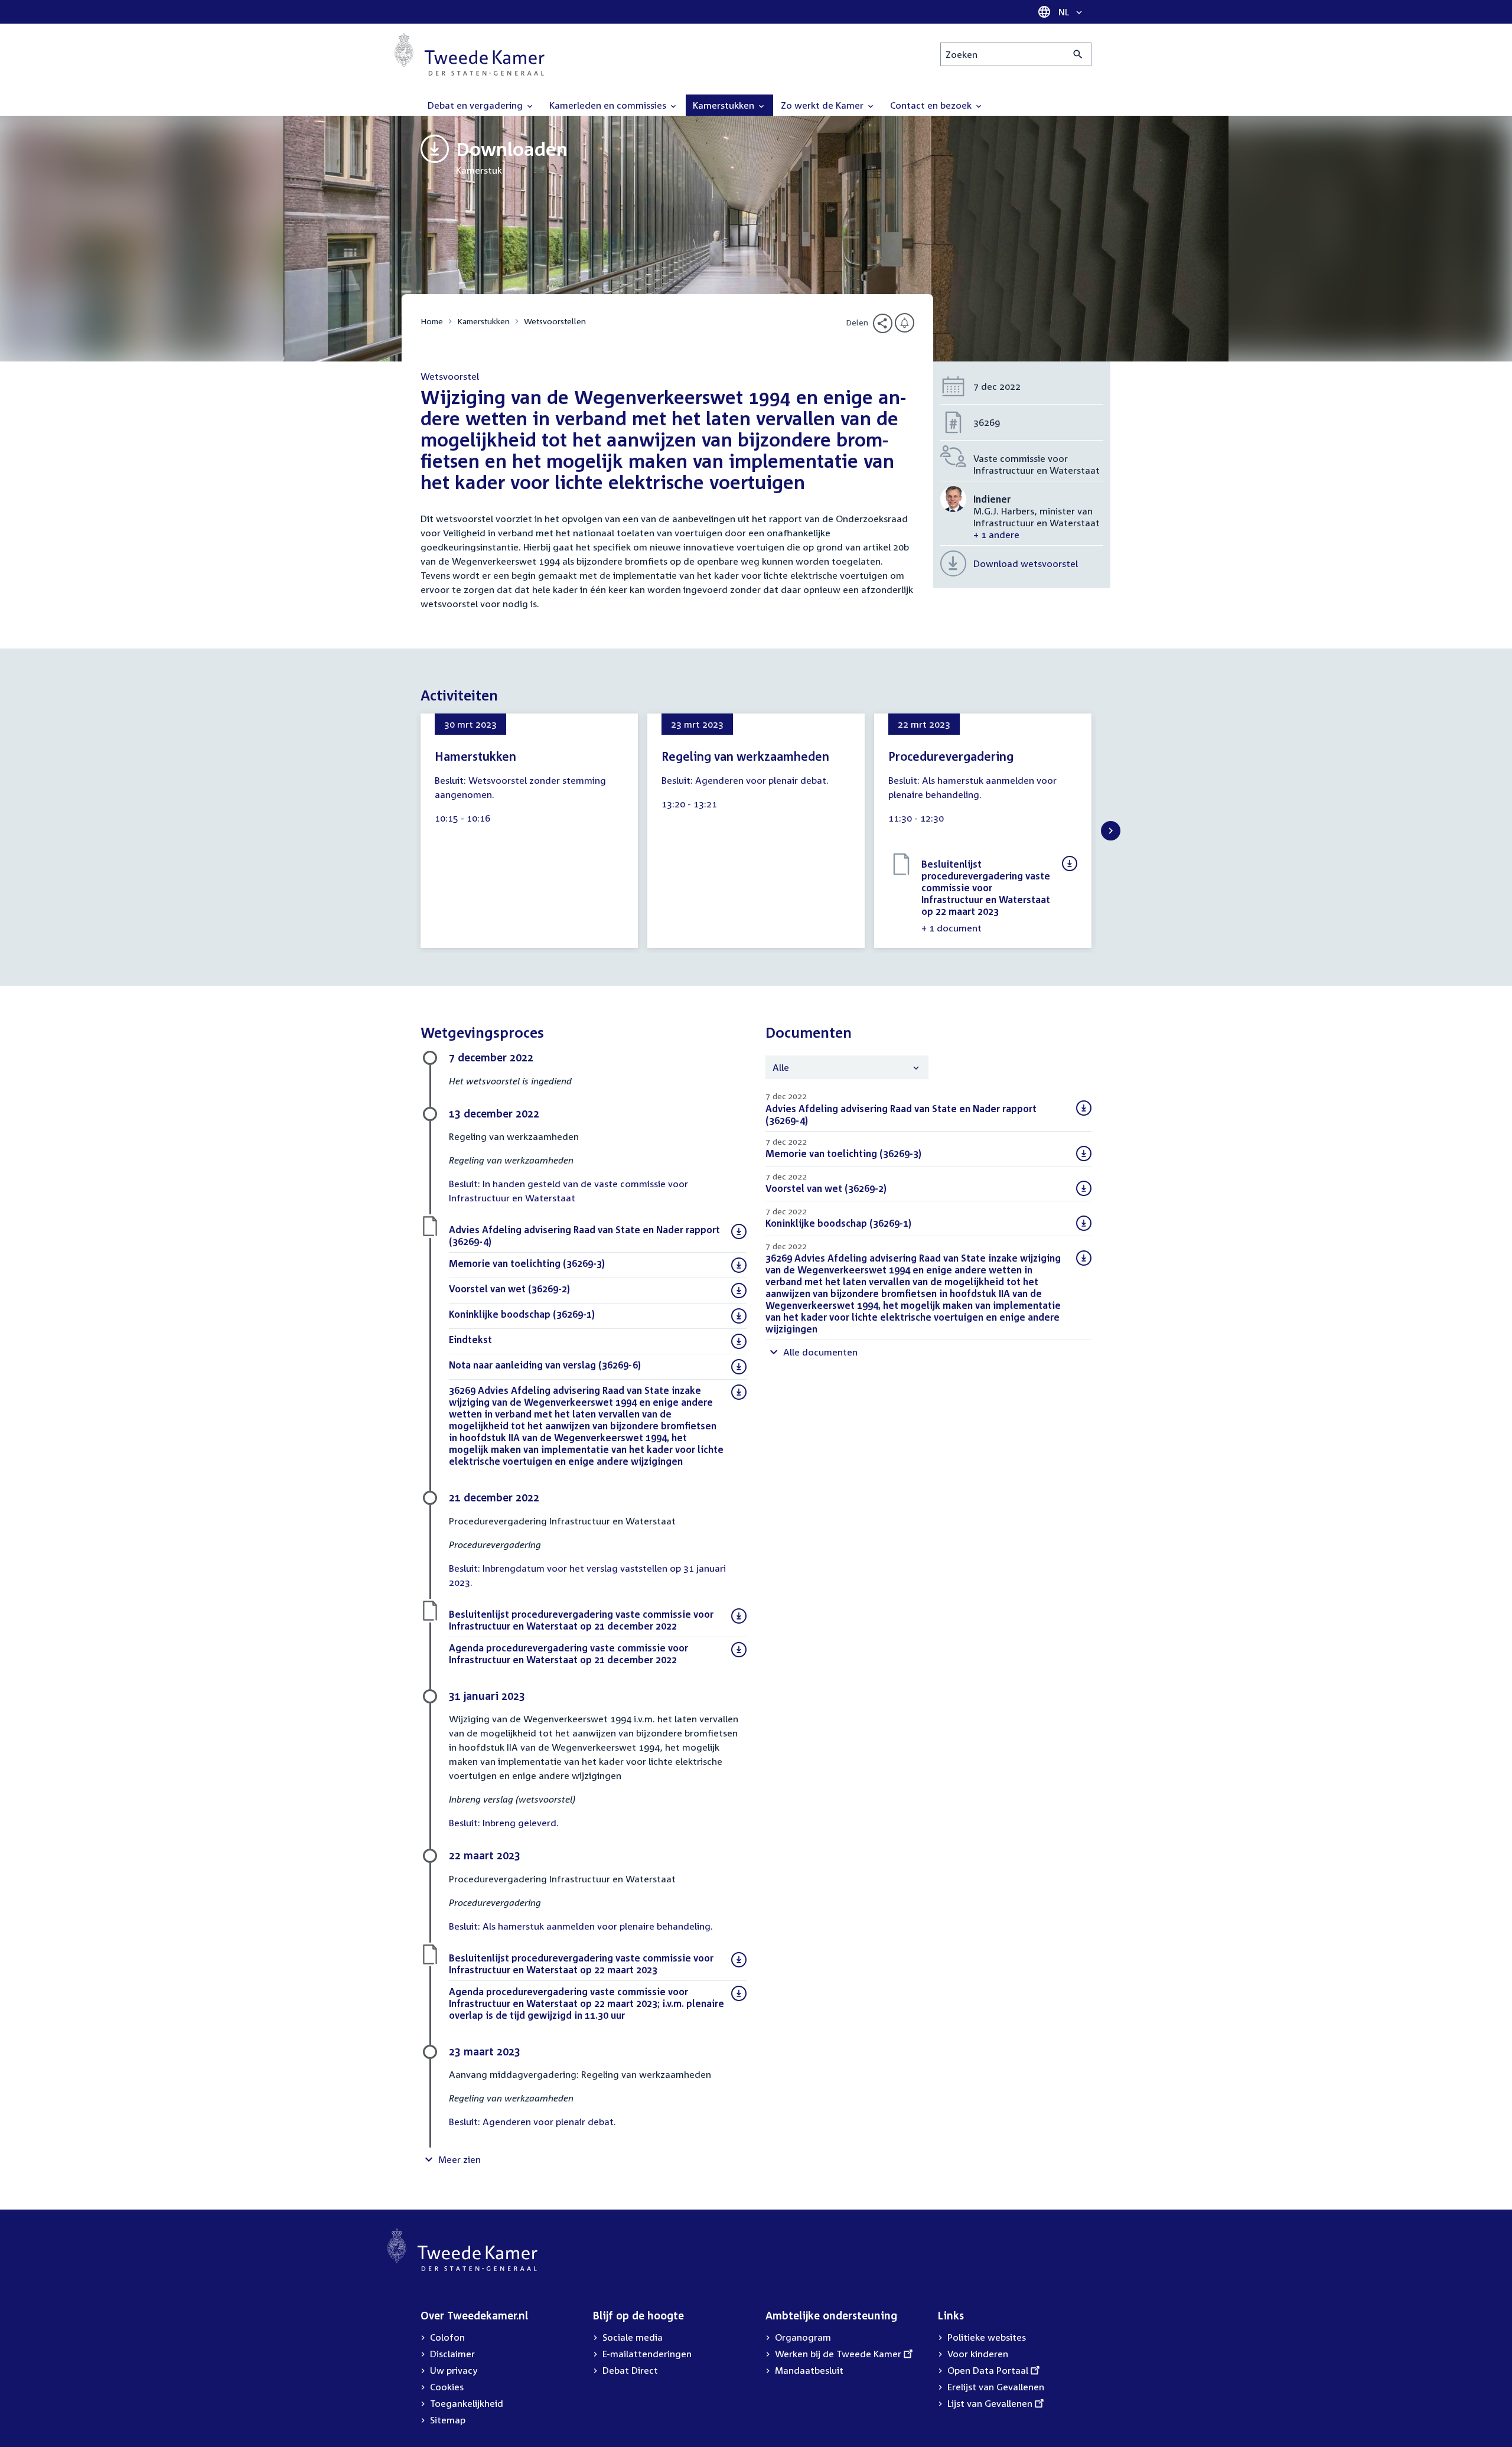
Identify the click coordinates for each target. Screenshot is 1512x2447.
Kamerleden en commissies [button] (609, 105)
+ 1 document (951, 928)
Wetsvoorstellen (555, 321)
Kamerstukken (483, 321)
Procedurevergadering (951, 756)
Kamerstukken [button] (725, 105)
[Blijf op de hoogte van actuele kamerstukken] (905, 323)
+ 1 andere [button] (996, 535)
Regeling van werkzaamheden (745, 756)
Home (432, 321)
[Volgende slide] (1111, 831)
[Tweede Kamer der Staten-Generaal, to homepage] (470, 54)
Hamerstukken (475, 756)
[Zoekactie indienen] (1078, 54)
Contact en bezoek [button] (932, 105)
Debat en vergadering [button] (476, 105)
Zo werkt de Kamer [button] (823, 105)
